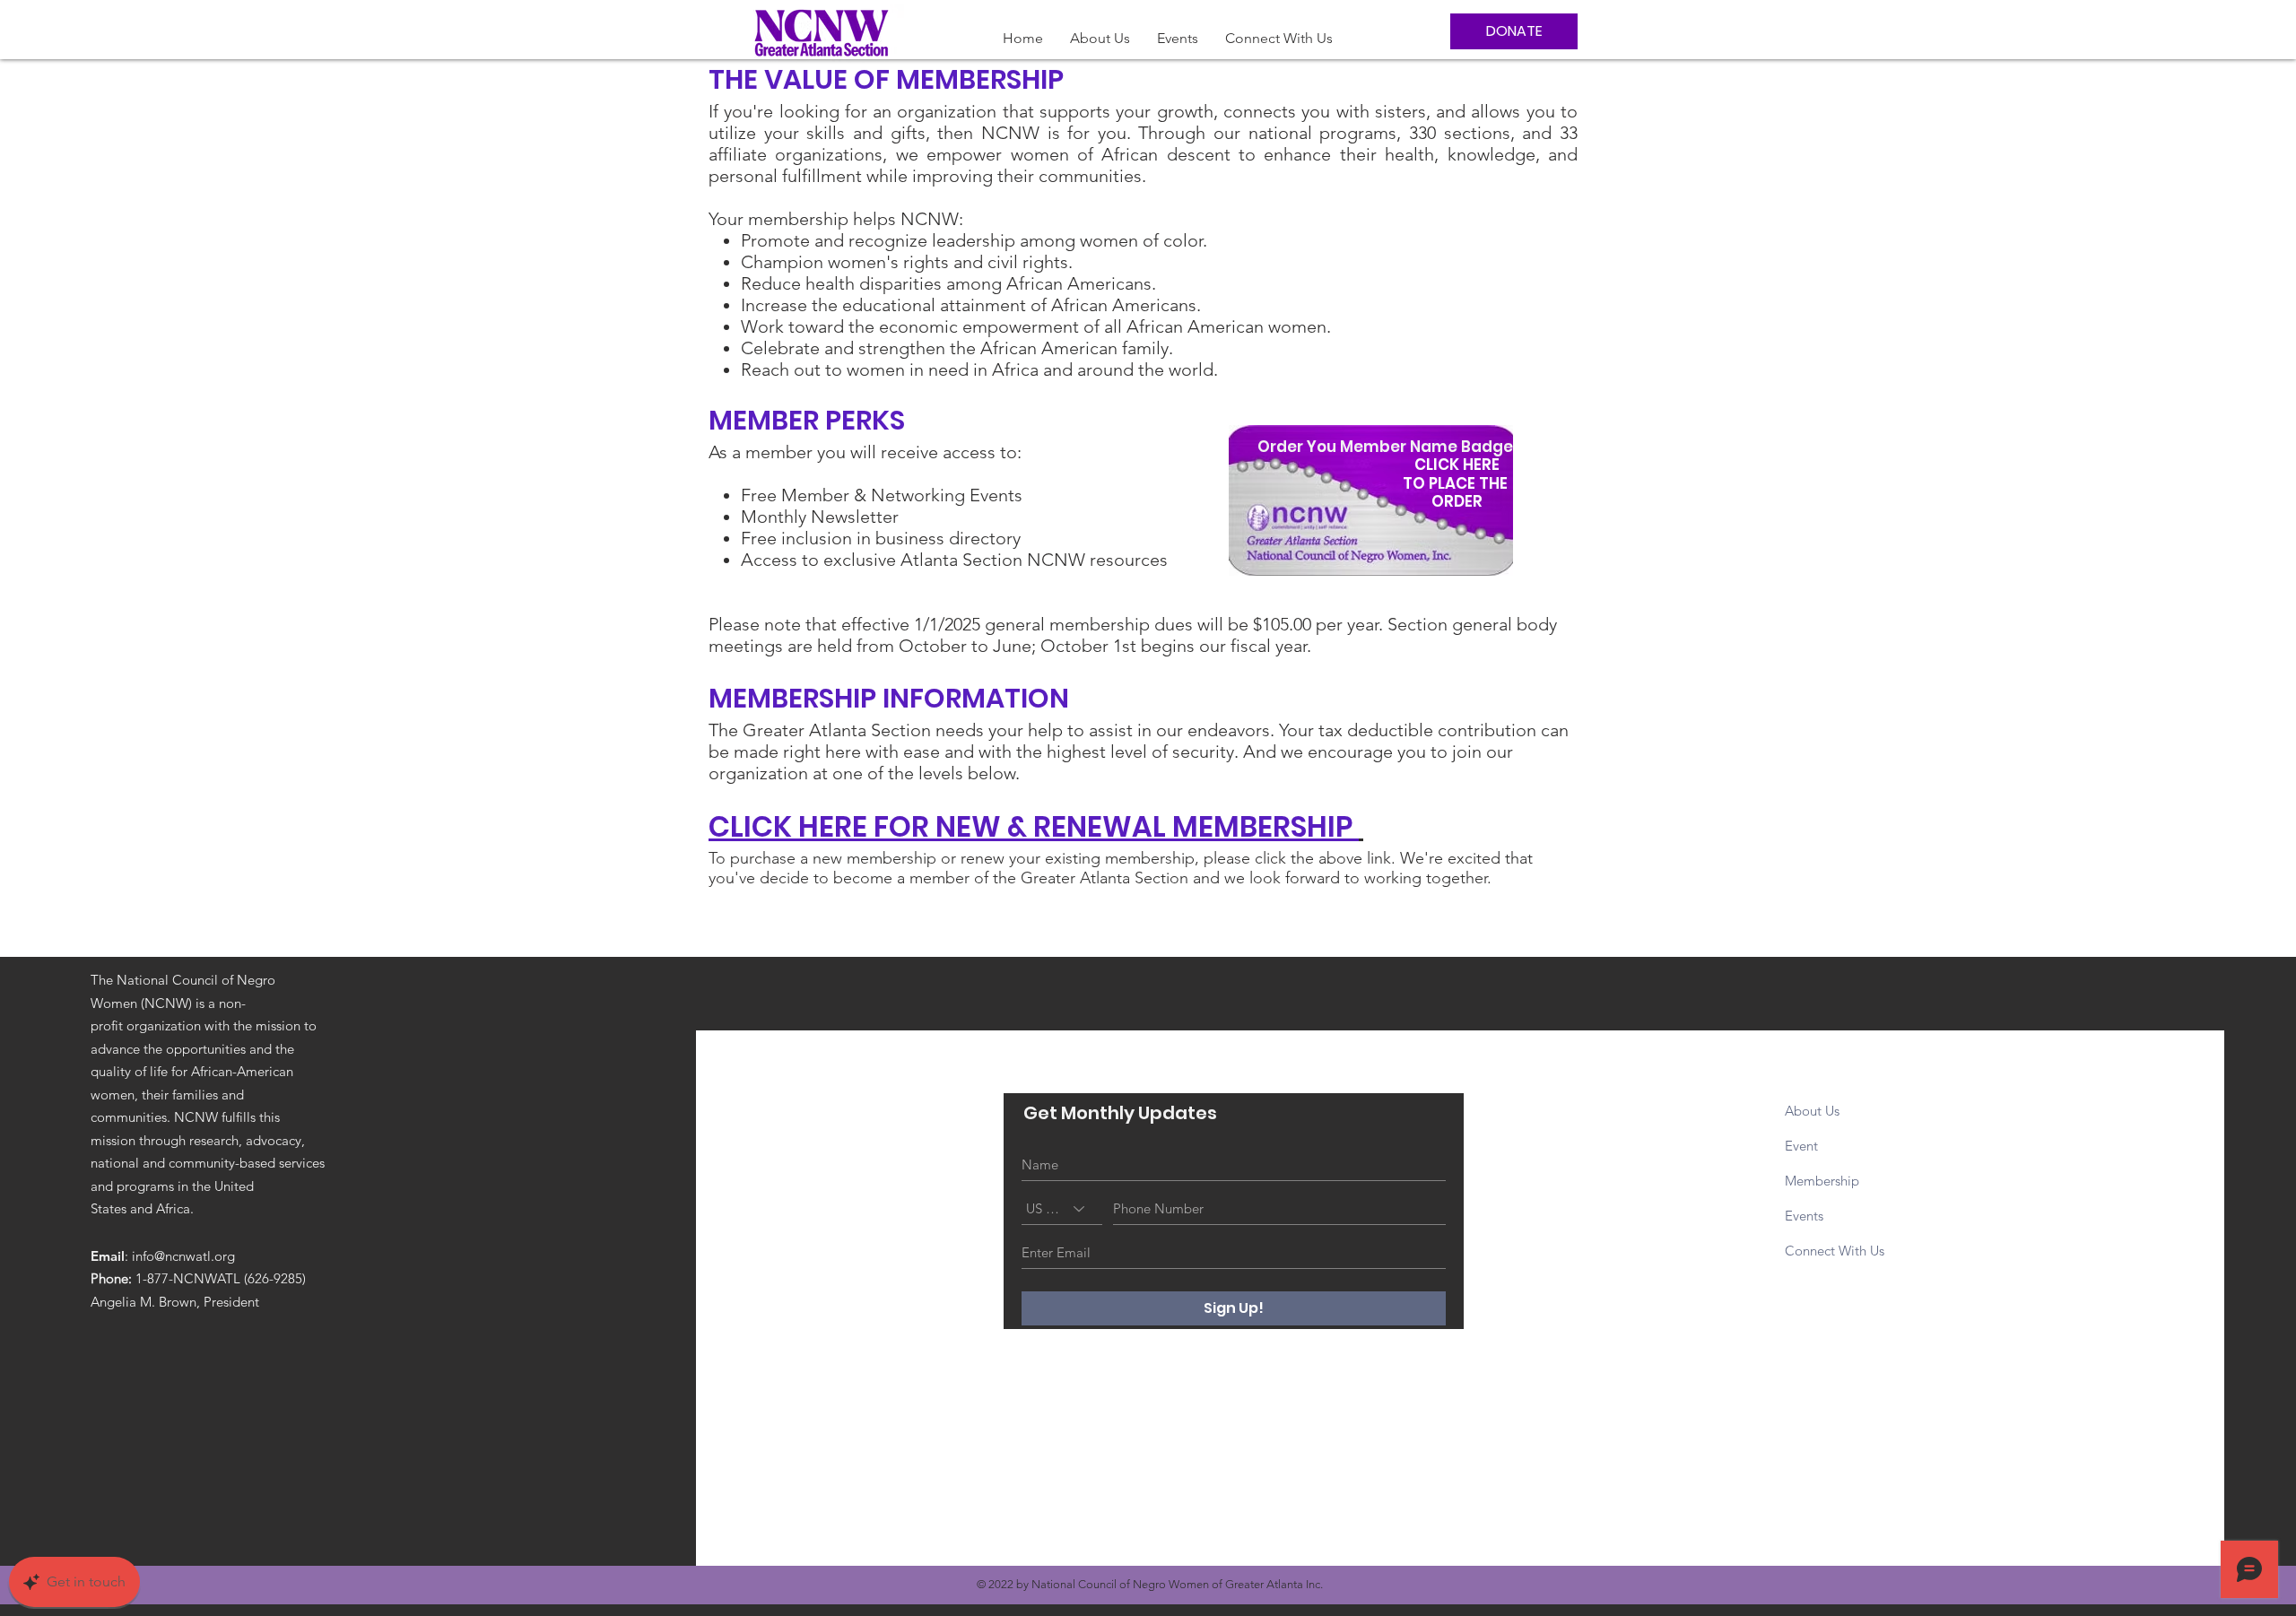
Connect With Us (1835, 1251)
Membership (1824, 1181)
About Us (1812, 1111)
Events (1804, 1216)
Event (1803, 1146)
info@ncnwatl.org (183, 1256)
